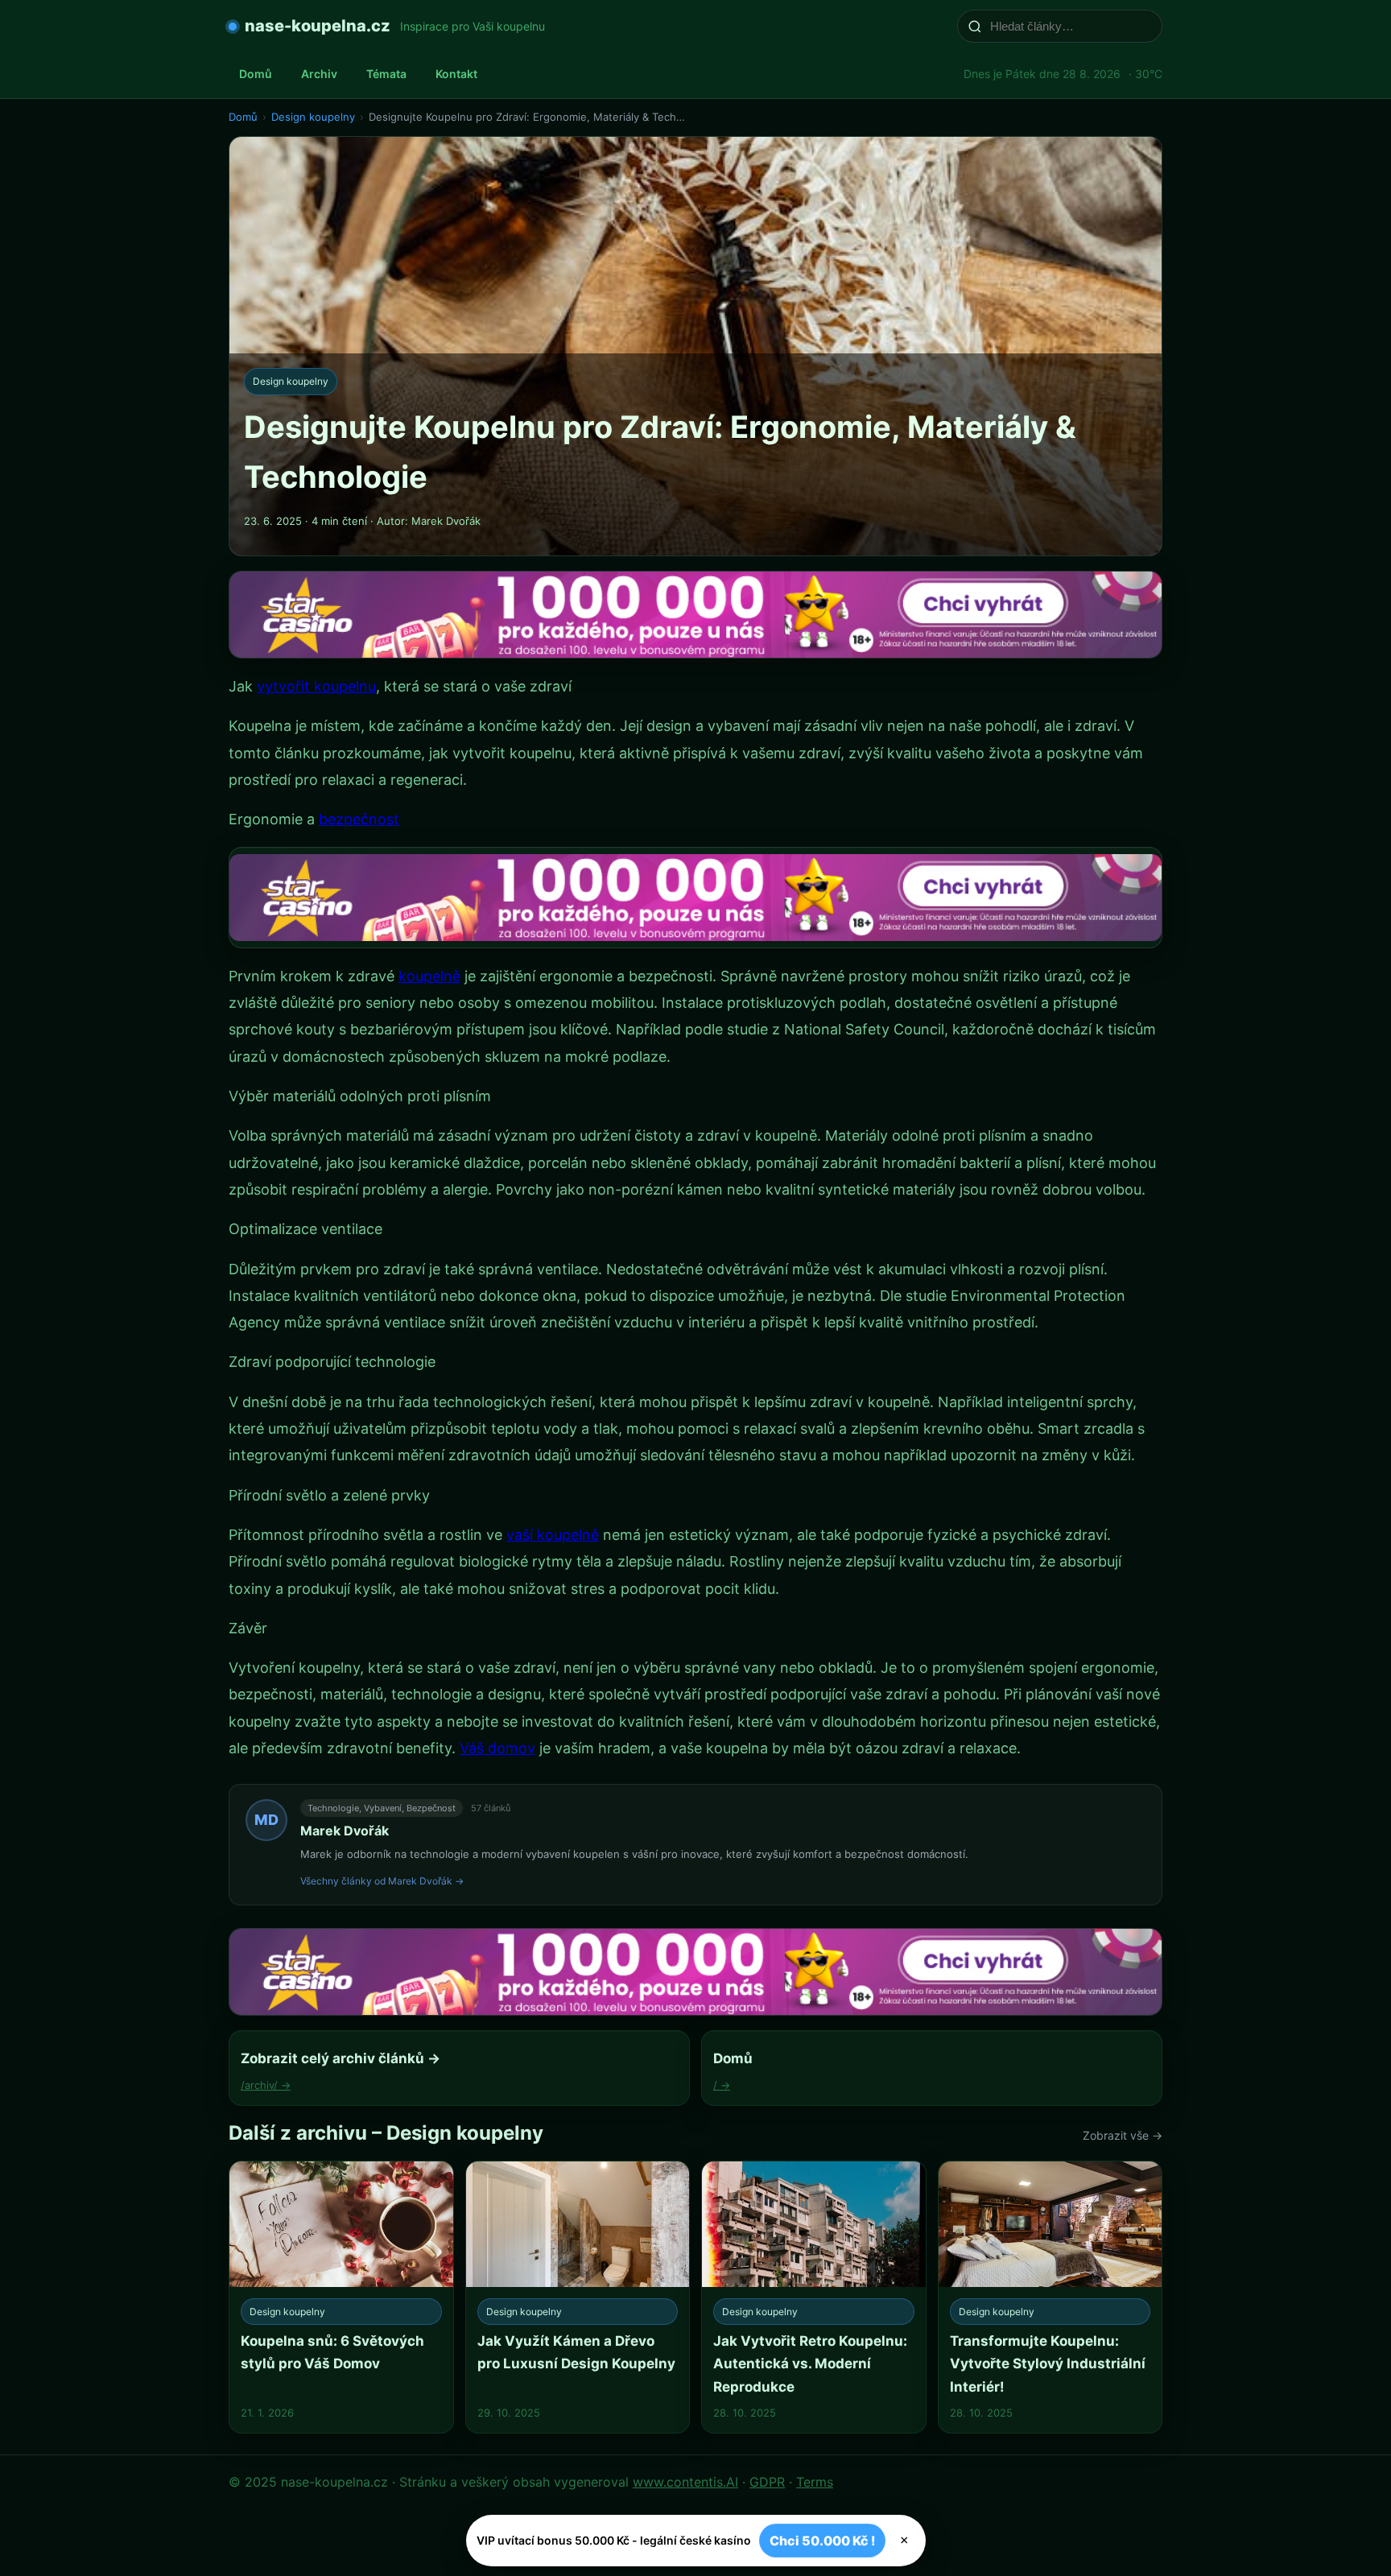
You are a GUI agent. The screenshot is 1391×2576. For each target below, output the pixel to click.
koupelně (429, 976)
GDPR (767, 2482)
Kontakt (456, 74)
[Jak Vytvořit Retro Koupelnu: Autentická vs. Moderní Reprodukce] (814, 2297)
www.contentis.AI (685, 2482)
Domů (256, 74)
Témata (386, 74)
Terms (815, 2482)
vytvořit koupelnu (316, 686)
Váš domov (497, 1748)
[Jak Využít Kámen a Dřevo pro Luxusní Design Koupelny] (578, 2297)
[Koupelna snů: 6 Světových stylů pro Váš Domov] (341, 2297)
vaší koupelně (553, 1535)
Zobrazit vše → (1123, 2135)
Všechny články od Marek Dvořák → (382, 1881)
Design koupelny (313, 117)
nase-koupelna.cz (318, 26)
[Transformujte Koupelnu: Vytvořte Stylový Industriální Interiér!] (1050, 2297)
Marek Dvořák (345, 1831)
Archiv (319, 74)
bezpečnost (359, 819)
